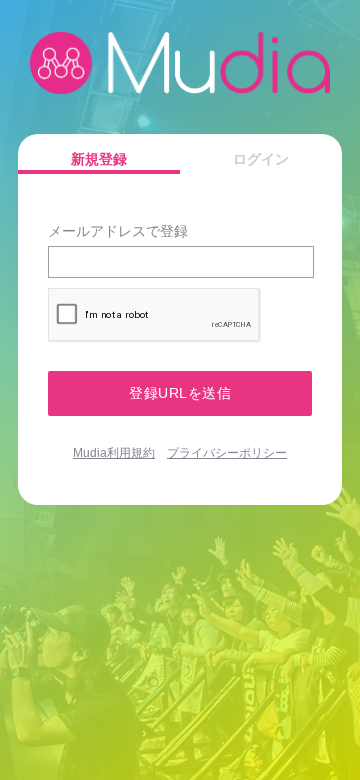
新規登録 (99, 159)
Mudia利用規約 (114, 453)
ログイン (261, 159)
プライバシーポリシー (227, 453)
